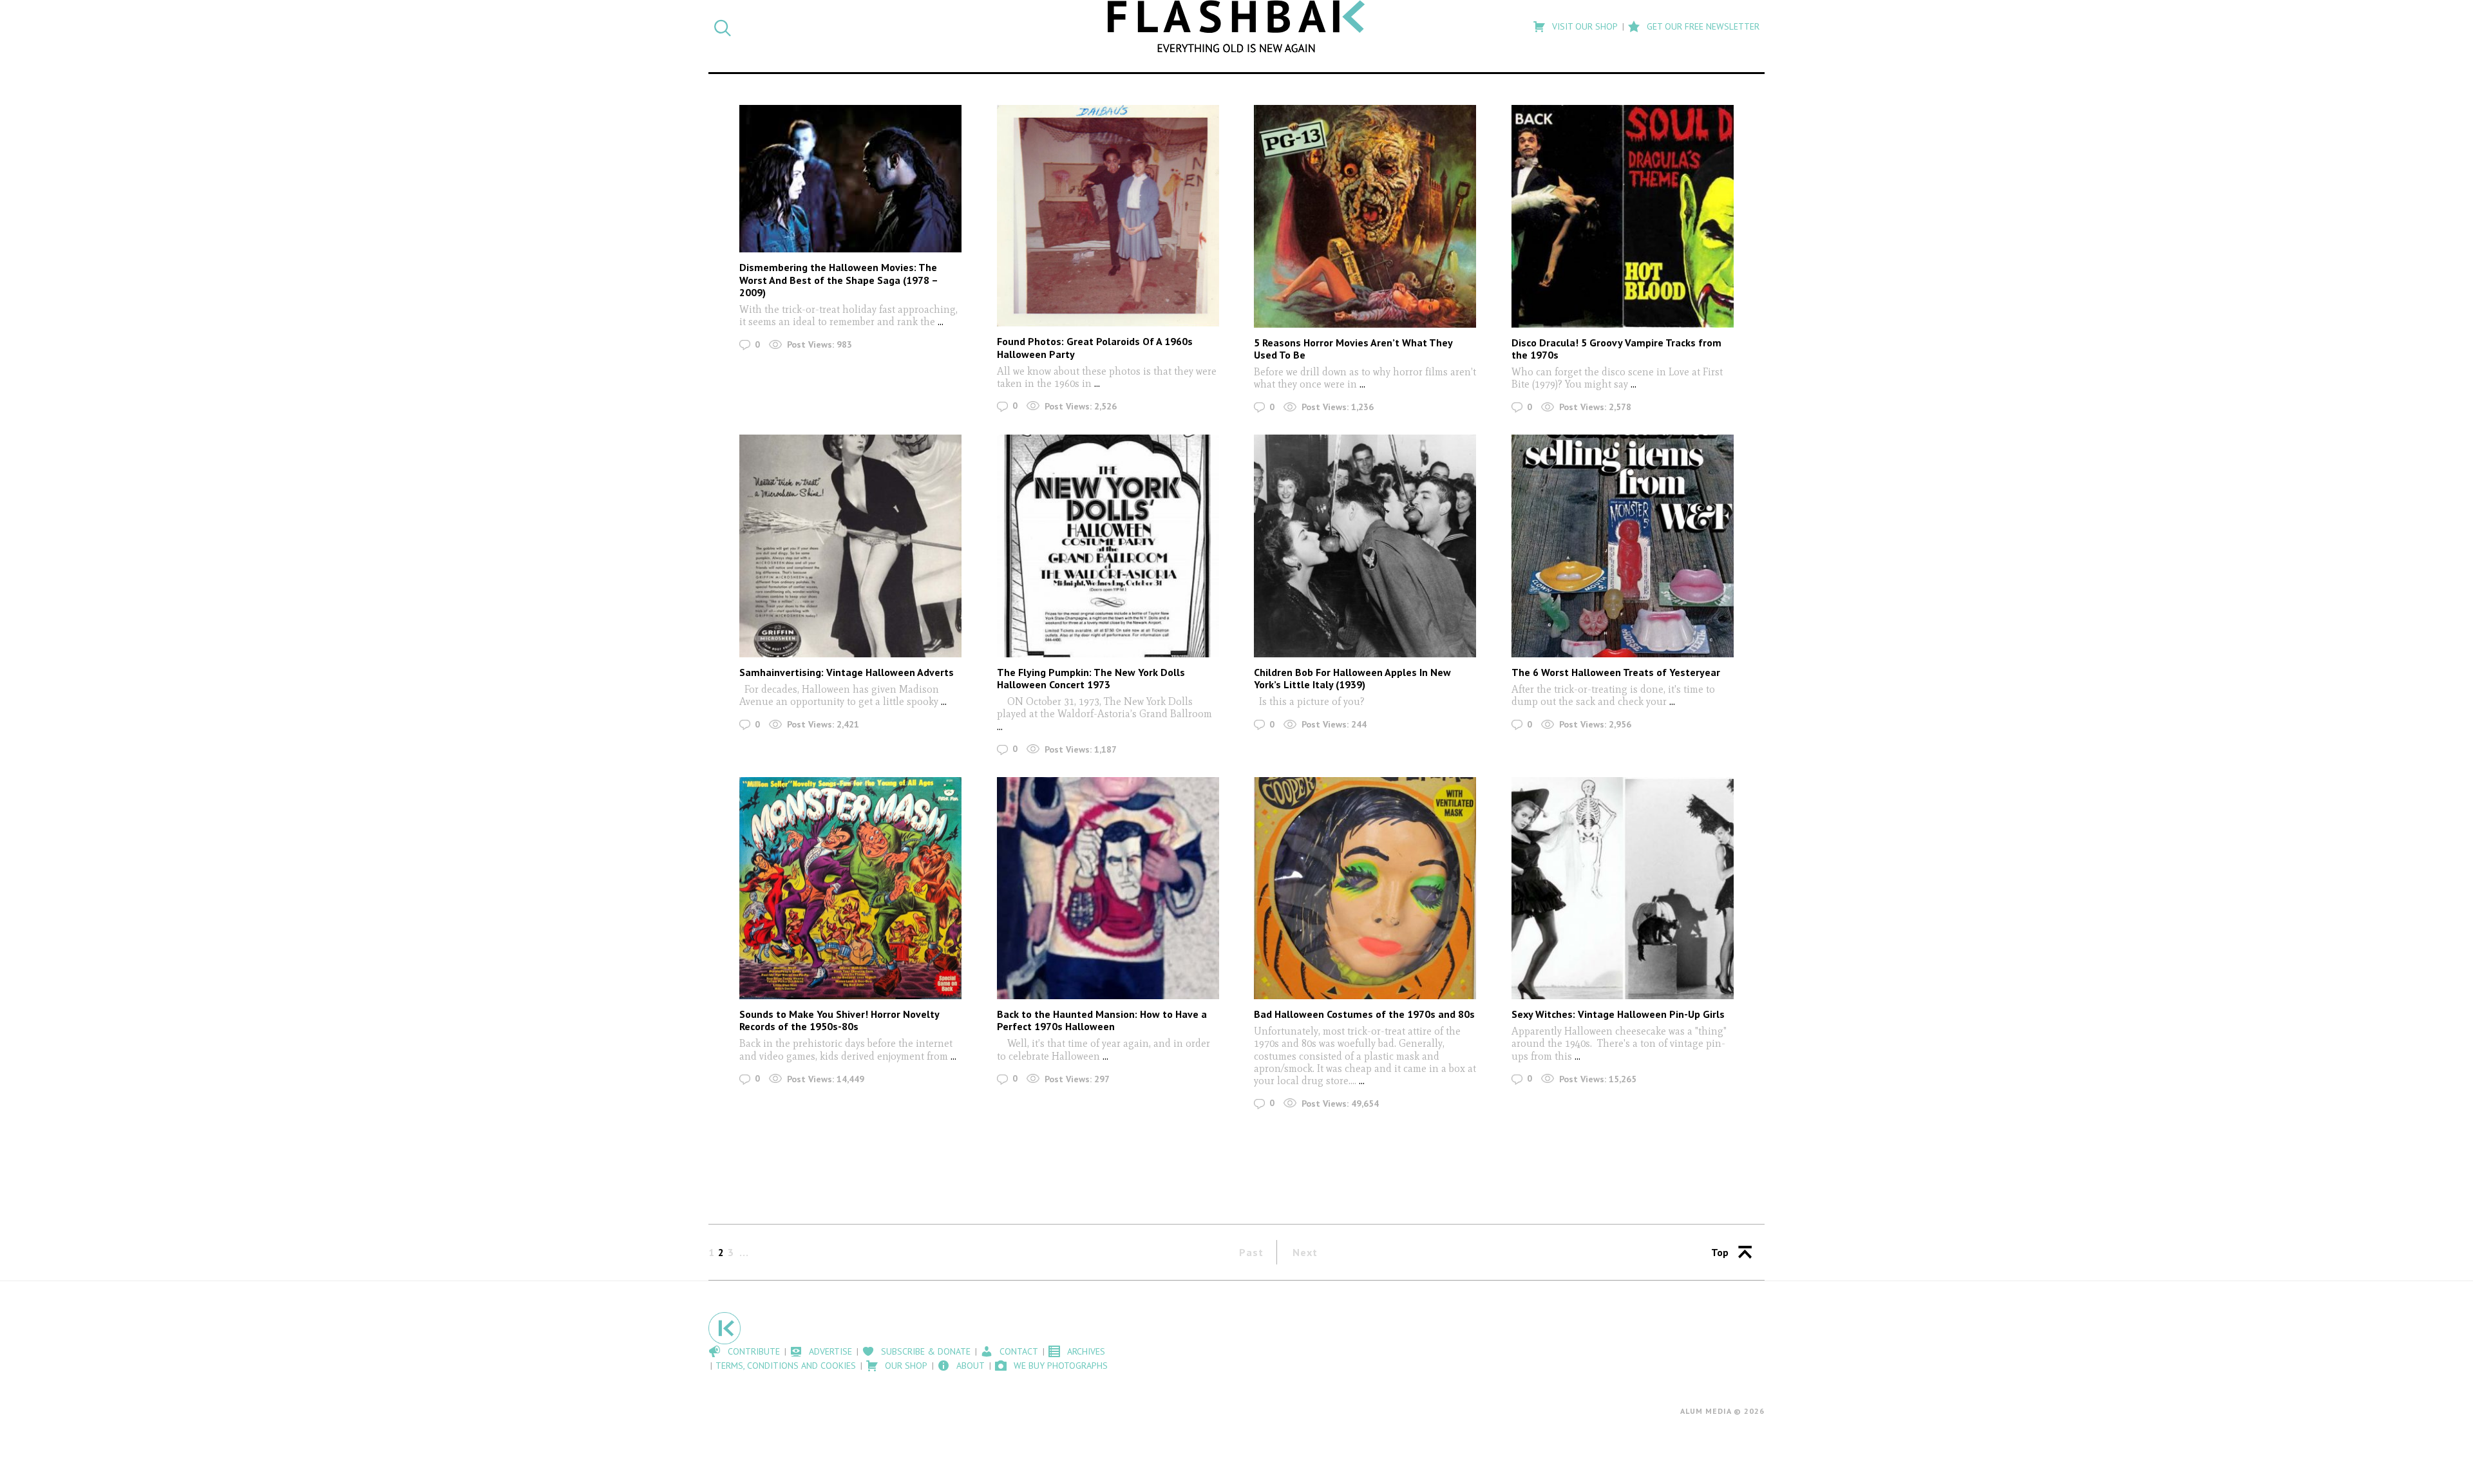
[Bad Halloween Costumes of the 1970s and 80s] (1365, 888)
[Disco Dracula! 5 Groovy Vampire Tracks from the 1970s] (1623, 216)
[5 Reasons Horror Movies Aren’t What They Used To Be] (1365, 216)
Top (1720, 1252)
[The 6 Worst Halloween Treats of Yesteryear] (1623, 546)
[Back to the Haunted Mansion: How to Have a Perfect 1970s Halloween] (1108, 888)
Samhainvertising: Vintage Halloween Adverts (847, 672)
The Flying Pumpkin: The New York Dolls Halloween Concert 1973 (1091, 678)
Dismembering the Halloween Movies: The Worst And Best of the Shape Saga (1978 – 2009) (839, 279)
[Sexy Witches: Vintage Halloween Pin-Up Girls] (1623, 888)
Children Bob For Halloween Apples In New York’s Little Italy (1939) (1352, 678)
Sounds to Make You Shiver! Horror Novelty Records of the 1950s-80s (839, 1020)
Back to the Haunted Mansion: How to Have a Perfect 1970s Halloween (1102, 1020)
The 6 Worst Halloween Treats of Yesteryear (1616, 672)
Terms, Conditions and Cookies (786, 1366)
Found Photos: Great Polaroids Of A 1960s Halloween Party (1095, 347)
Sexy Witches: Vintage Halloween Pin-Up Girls (1618, 1014)
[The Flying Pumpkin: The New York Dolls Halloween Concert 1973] (1108, 546)
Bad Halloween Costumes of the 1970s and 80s (1364, 1014)
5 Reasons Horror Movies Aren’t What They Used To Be (1353, 349)
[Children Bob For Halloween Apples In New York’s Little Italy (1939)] (1365, 546)
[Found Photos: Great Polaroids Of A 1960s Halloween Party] (1108, 216)
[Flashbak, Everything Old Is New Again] (1236, 26)
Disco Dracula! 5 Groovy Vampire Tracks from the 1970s (1616, 349)
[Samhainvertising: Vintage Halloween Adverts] (850, 546)
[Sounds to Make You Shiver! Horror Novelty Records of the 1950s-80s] (850, 888)
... (939, 322)
